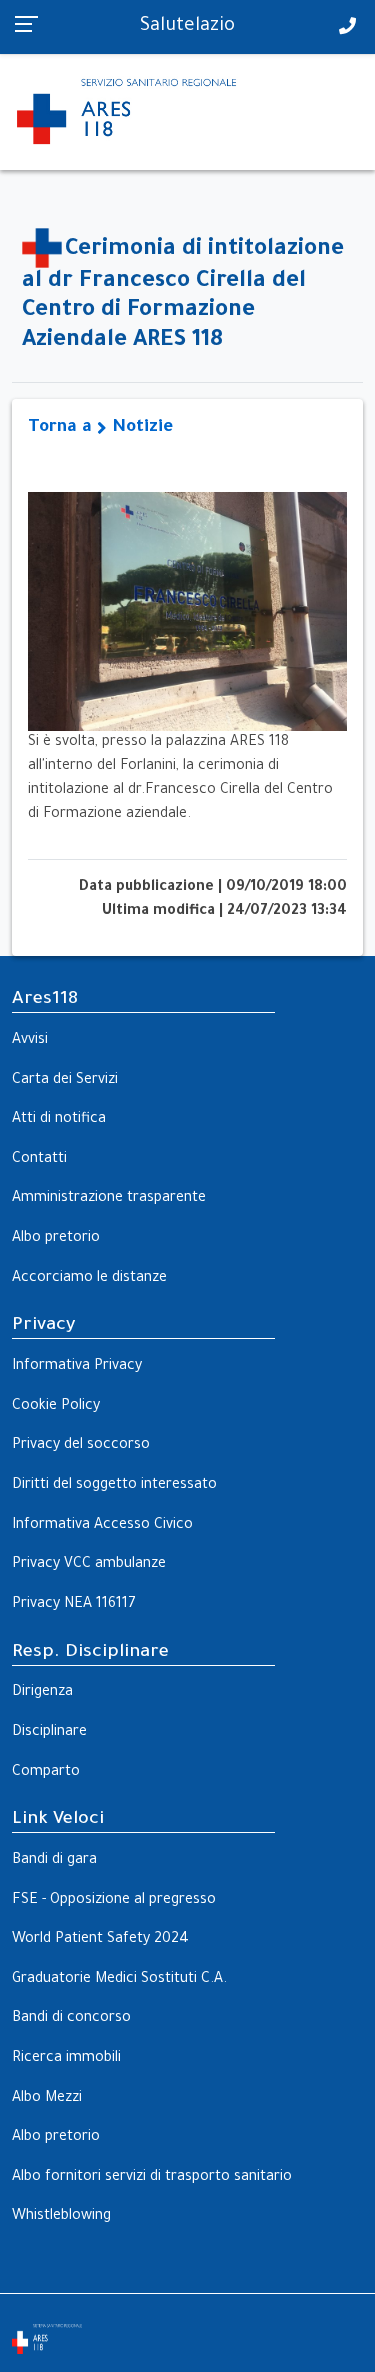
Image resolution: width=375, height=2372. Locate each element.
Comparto (46, 1773)
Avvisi (30, 1041)
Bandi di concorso (71, 2019)
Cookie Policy (56, 1407)
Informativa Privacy (77, 1367)
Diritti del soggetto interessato (114, 1486)
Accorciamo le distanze (89, 1279)
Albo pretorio (56, 1239)
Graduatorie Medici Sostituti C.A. (119, 1980)
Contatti (39, 1160)
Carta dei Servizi (65, 1081)
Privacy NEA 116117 (74, 1605)
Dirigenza (42, 1693)
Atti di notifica (59, 1120)
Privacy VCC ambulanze (89, 1565)
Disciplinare (49, 1733)
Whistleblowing (61, 2217)
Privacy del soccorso (81, 1446)
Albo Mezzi (47, 2099)
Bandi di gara (54, 1861)
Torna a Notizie (100, 428)
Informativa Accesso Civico (102, 1526)
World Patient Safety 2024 (100, 1940)
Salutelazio (187, 27)
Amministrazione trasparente (109, 1199)
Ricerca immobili (66, 2059)
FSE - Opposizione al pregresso (114, 1901)
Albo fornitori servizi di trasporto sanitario (152, 2178)
